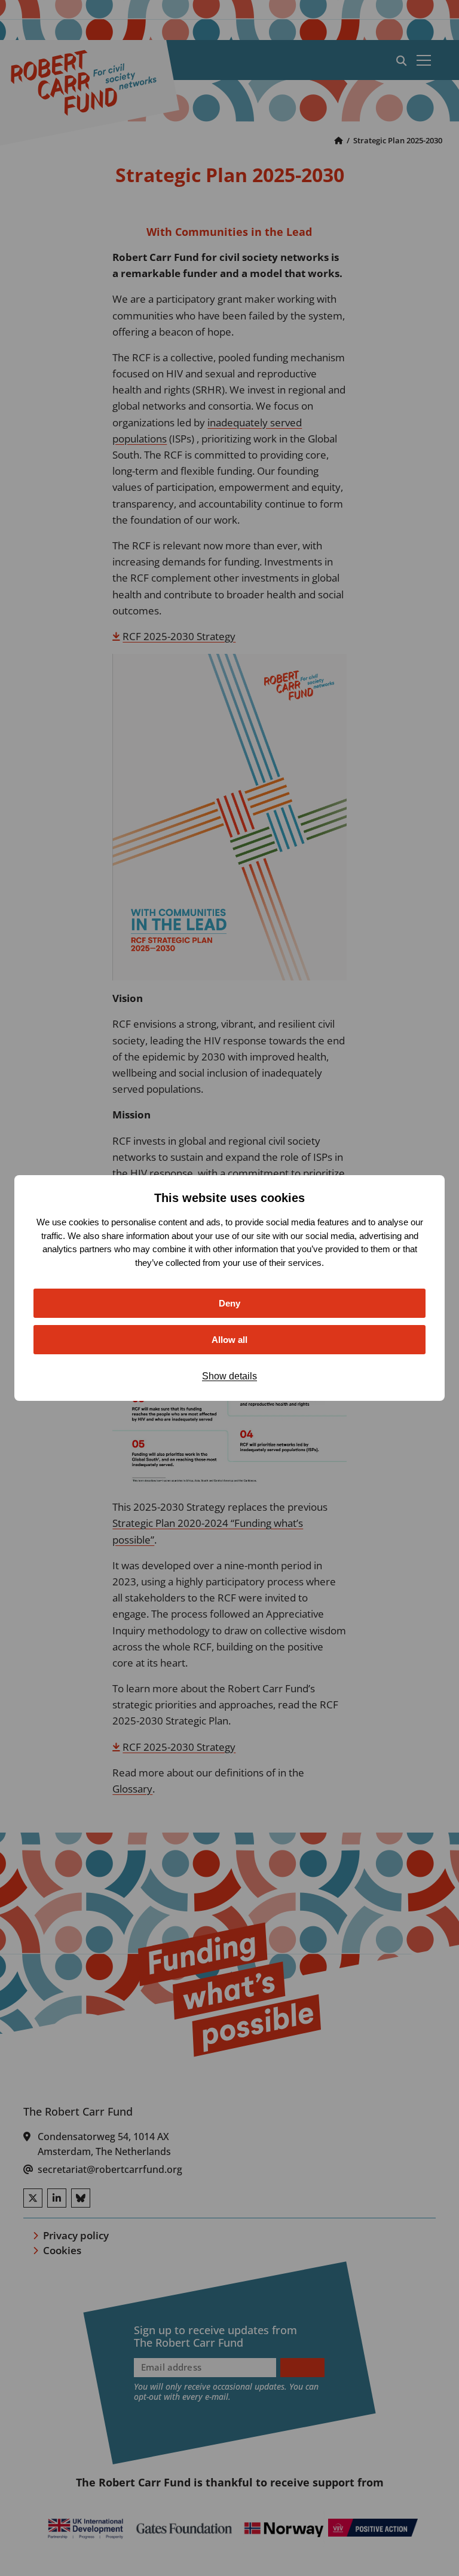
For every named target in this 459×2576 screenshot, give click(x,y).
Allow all (229, 1340)
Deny (229, 1303)
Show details (229, 1376)
